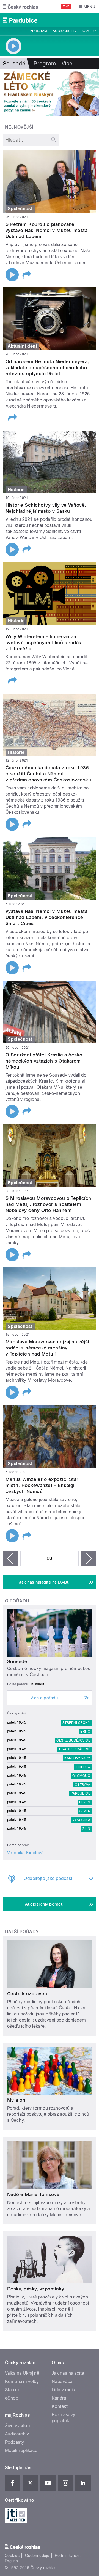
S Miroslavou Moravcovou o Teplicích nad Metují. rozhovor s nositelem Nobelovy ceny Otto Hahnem (48, 1204)
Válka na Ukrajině (22, 2373)
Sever (85, 1811)
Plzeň (85, 1802)
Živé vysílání (17, 2426)
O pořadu (17, 1601)
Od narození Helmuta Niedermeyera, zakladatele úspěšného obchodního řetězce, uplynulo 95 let (47, 368)
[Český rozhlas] (20, 7)
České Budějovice (73, 1740)
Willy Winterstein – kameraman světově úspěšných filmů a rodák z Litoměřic (43, 643)
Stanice (13, 2390)
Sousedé (17, 1661)
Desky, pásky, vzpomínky (36, 2289)
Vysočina (81, 1820)
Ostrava (82, 1785)
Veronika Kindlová (25, 1853)
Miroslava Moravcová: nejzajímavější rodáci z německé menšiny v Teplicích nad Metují (47, 1348)
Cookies (12, 2556)
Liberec (83, 1767)
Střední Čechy (76, 1723)
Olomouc (81, 1776)
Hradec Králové (75, 1749)
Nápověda (62, 2381)
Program (38, 31)
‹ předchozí (10, 1558)
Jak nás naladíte (68, 2373)
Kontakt (60, 2406)
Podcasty (15, 2442)
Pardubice (80, 1793)
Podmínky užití (68, 2556)
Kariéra (59, 2398)
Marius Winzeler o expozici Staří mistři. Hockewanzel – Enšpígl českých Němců (42, 1485)
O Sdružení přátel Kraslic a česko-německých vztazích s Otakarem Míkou (45, 1061)
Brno (85, 1732)
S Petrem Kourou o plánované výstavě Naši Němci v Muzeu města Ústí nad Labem (46, 230)
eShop (12, 2398)
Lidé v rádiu (64, 2390)
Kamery (89, 31)
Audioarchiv (65, 31)
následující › (89, 1558)
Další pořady (22, 1932)
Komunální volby (22, 2381)
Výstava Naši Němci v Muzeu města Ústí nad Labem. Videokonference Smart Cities (46, 917)
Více (70, 64)
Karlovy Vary (77, 1758)
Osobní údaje (37, 2556)
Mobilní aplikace (21, 2450)
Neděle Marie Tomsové (33, 2194)
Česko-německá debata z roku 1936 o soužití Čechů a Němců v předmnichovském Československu (48, 774)
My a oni (17, 2100)
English (11, 2561)
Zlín (86, 1829)
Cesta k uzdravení (28, 1994)
